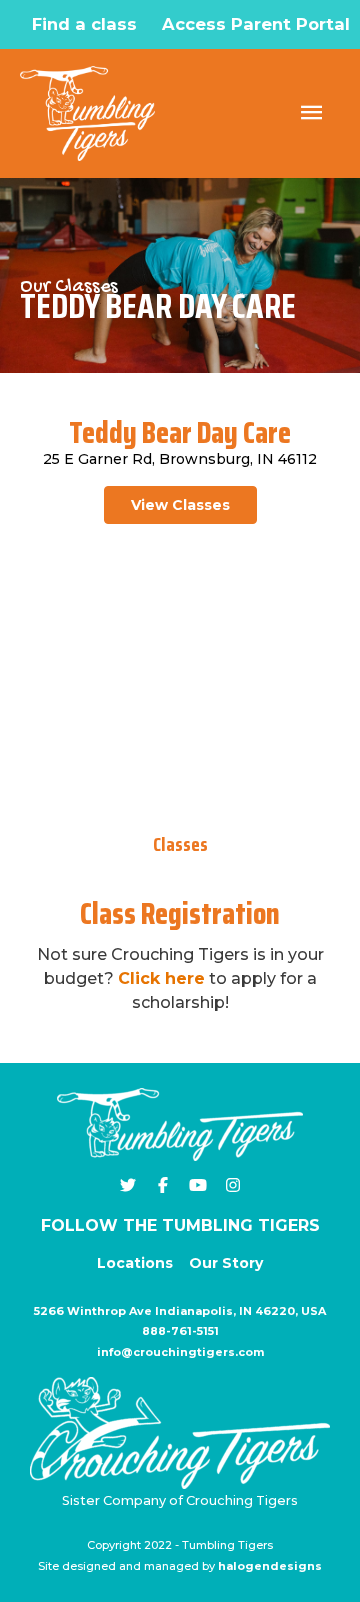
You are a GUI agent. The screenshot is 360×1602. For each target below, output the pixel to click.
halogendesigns (270, 1566)
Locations (135, 1263)
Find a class (84, 24)
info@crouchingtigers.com (180, 1352)
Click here (161, 978)
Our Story (226, 1263)
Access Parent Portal (256, 24)
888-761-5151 (180, 1331)
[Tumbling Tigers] (87, 113)
